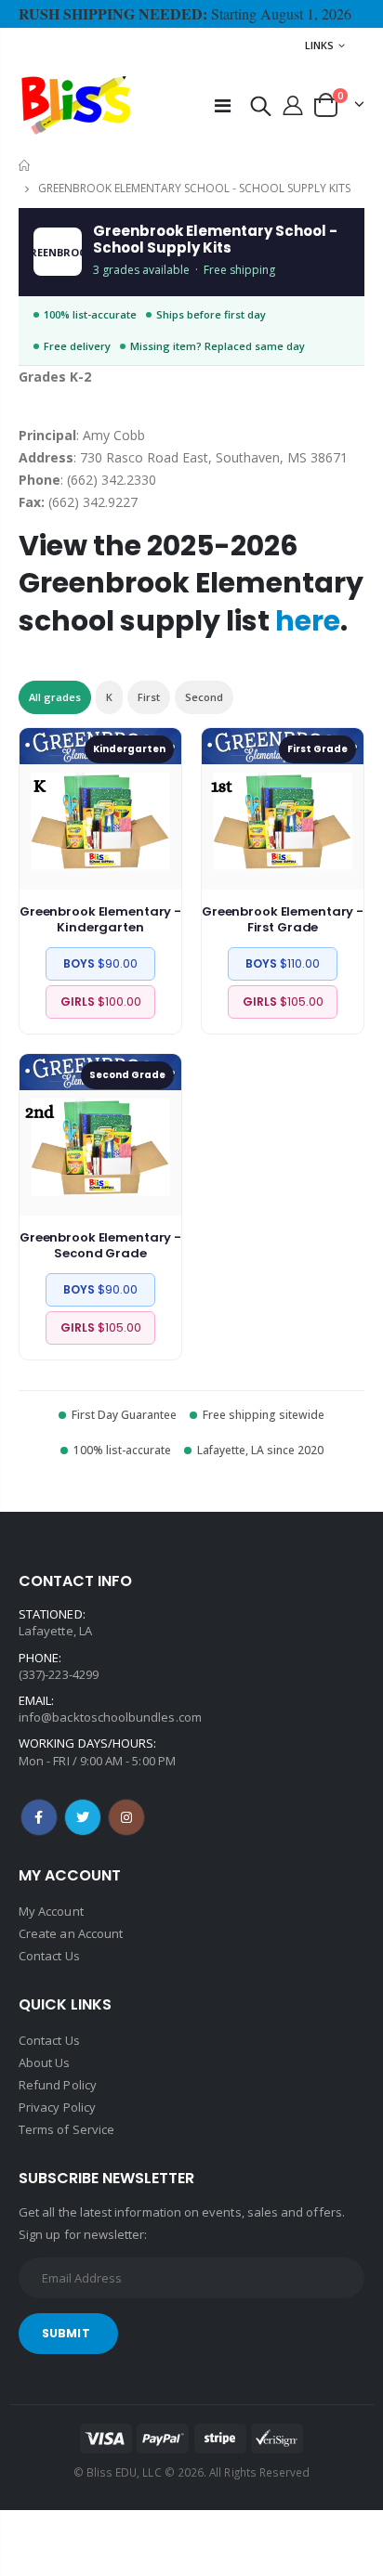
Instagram (126, 1817)
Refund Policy (58, 2085)
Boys (100, 963)
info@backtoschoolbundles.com (110, 1717)
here (308, 621)
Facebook (39, 1817)
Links (319, 45)
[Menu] (223, 105)
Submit (66, 2333)
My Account (51, 1911)
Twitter (83, 1817)
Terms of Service (66, 2129)
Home (26, 166)
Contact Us (49, 1956)
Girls (101, 1002)
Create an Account (71, 1933)
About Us (45, 2062)
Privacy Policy (57, 2107)
